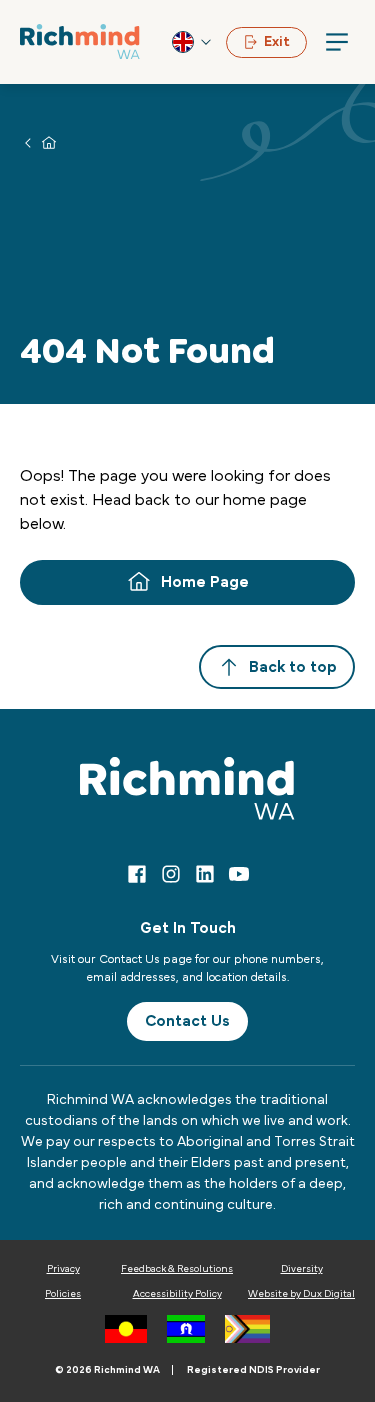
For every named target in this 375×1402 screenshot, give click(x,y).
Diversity (302, 1269)
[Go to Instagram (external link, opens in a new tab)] (171, 874)
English (193, 42)
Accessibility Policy (177, 1294)
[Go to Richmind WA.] (49, 142)
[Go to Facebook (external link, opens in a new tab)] (137, 874)
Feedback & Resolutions (177, 1269)
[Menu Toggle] (337, 42)
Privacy (63, 1269)
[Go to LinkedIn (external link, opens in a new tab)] (205, 874)
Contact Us (187, 1021)
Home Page (205, 582)
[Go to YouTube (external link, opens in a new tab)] (239, 874)
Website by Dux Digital (301, 1294)
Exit (277, 42)
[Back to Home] (80, 41)
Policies (63, 1294)
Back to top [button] (293, 667)
